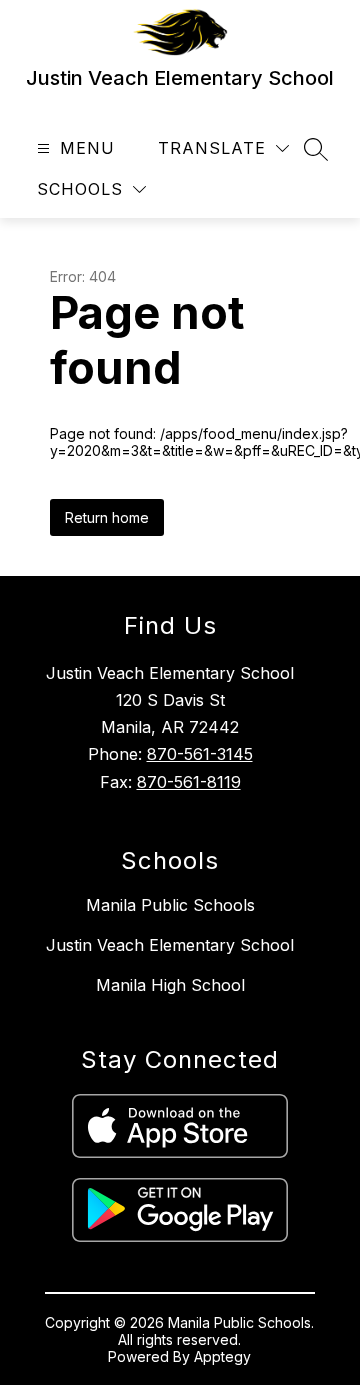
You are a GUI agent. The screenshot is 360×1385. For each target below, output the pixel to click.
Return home (107, 517)
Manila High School (170, 985)
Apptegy (222, 1356)
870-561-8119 (189, 782)
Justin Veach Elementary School (170, 945)
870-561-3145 (200, 754)
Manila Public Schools (170, 905)
